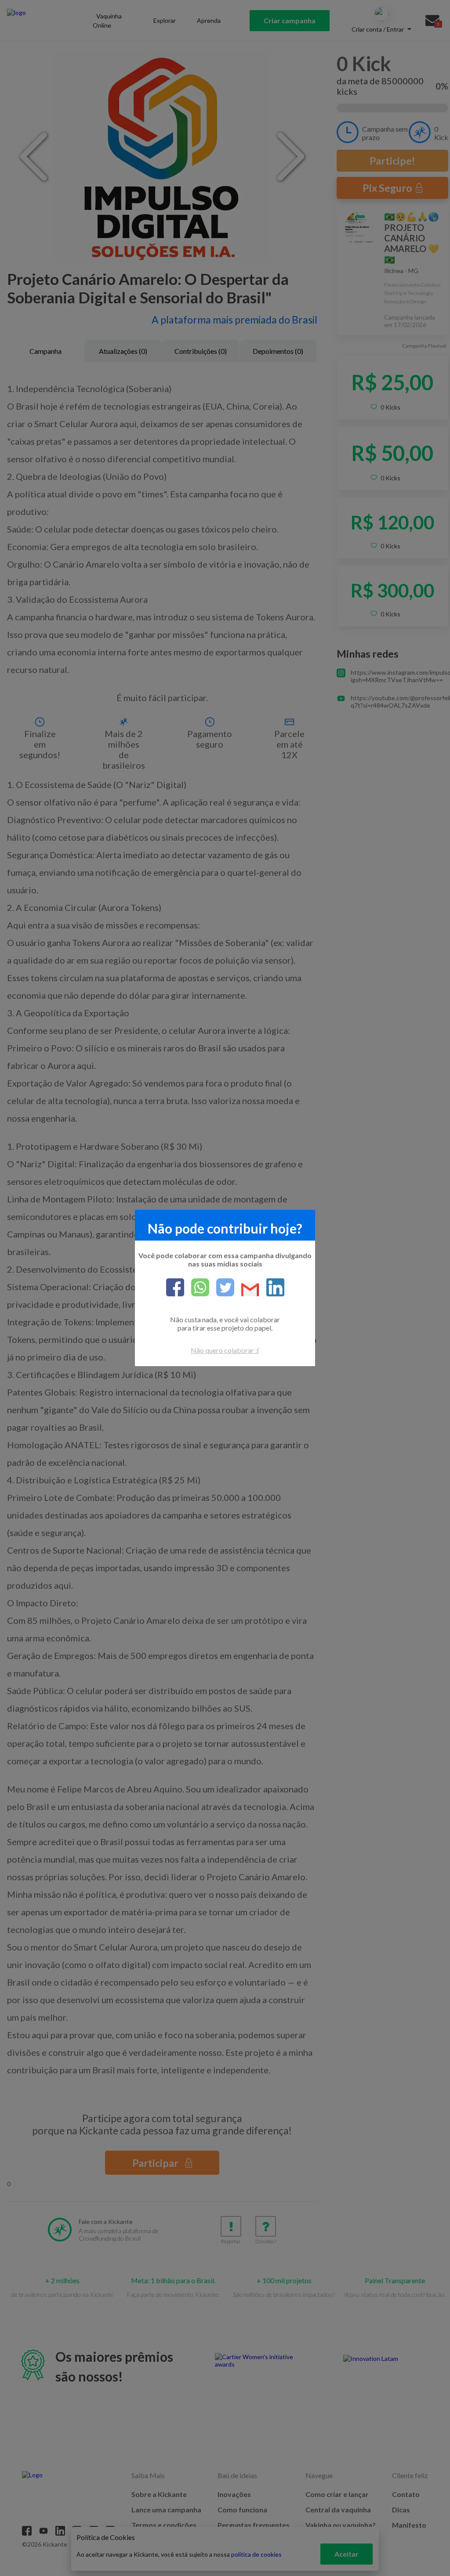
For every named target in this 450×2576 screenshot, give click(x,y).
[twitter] (222, 1288)
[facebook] (175, 1288)
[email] (247, 1290)
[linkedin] (272, 1288)
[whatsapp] (197, 1288)
